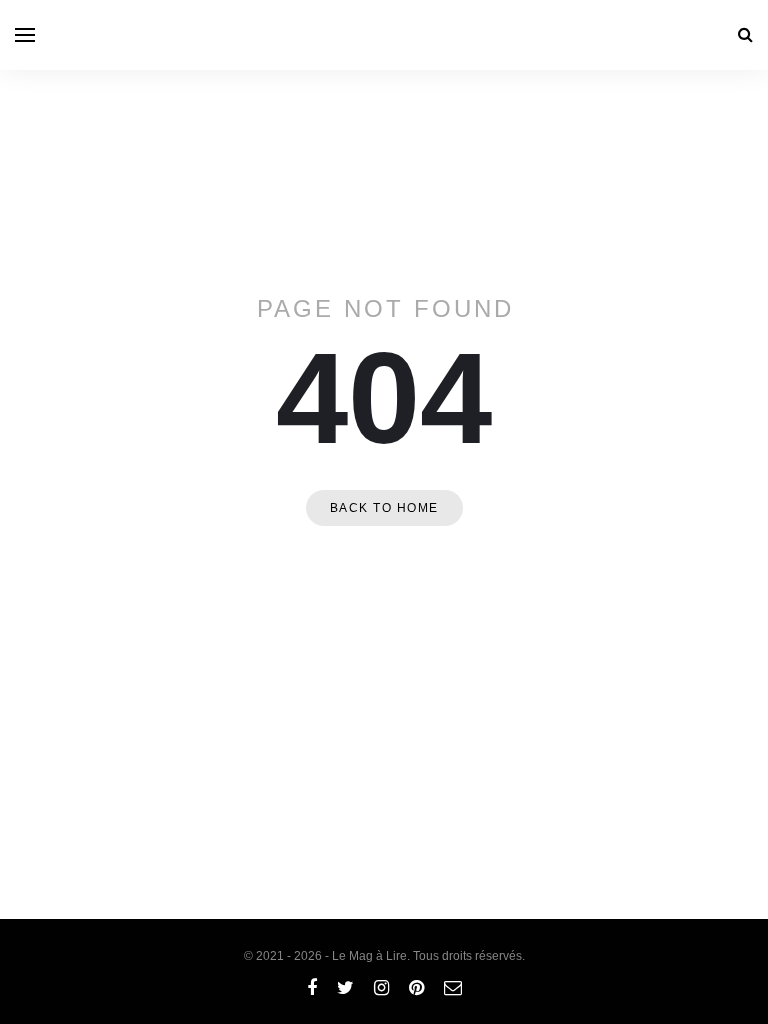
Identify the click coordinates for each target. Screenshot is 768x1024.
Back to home (384, 508)
